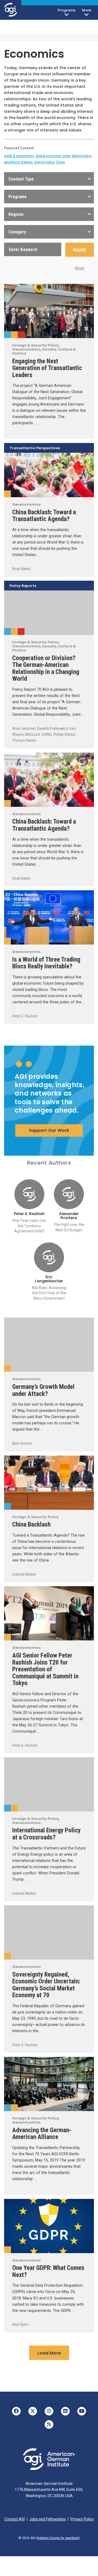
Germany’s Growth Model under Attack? (43, 1390)
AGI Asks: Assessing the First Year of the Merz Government (49, 1293)
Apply (79, 250)
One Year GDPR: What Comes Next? (48, 2271)
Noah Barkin (21, 569)
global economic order (53, 156)
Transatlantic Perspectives (35, 448)
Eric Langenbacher (49, 1279)
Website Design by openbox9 (58, 2538)
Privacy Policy (82, 2519)
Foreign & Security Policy (7, 335)
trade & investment (19, 156)
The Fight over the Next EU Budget (69, 1227)
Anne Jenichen (24, 728)
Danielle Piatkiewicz (52, 728)
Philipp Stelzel (64, 734)
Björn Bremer (22, 1443)
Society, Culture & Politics (21, 335)
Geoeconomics (14, 335)
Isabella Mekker (24, 1574)
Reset (80, 268)
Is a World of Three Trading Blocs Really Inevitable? (46, 963)
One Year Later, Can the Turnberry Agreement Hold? (29, 1226)
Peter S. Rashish (25, 1016)
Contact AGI (15, 2519)
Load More (49, 2353)
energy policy (44, 162)
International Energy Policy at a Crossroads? (46, 1834)
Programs (67, 10)
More (87, 10)
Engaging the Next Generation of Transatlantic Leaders (47, 368)
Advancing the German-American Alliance (42, 2134)
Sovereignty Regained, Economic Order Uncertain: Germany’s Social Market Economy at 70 (46, 1985)
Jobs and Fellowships (48, 2519)
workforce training (18, 162)
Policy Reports (23, 586)
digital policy (82, 156)
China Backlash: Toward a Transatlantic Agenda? (44, 516)
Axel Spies (20, 2324)
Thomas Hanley (24, 740)
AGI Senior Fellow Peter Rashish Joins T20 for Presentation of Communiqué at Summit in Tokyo (45, 1669)
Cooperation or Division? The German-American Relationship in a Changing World (46, 668)
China (60, 162)
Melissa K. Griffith (39, 734)
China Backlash (31, 1524)
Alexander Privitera (69, 1216)
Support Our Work (49, 1130)
